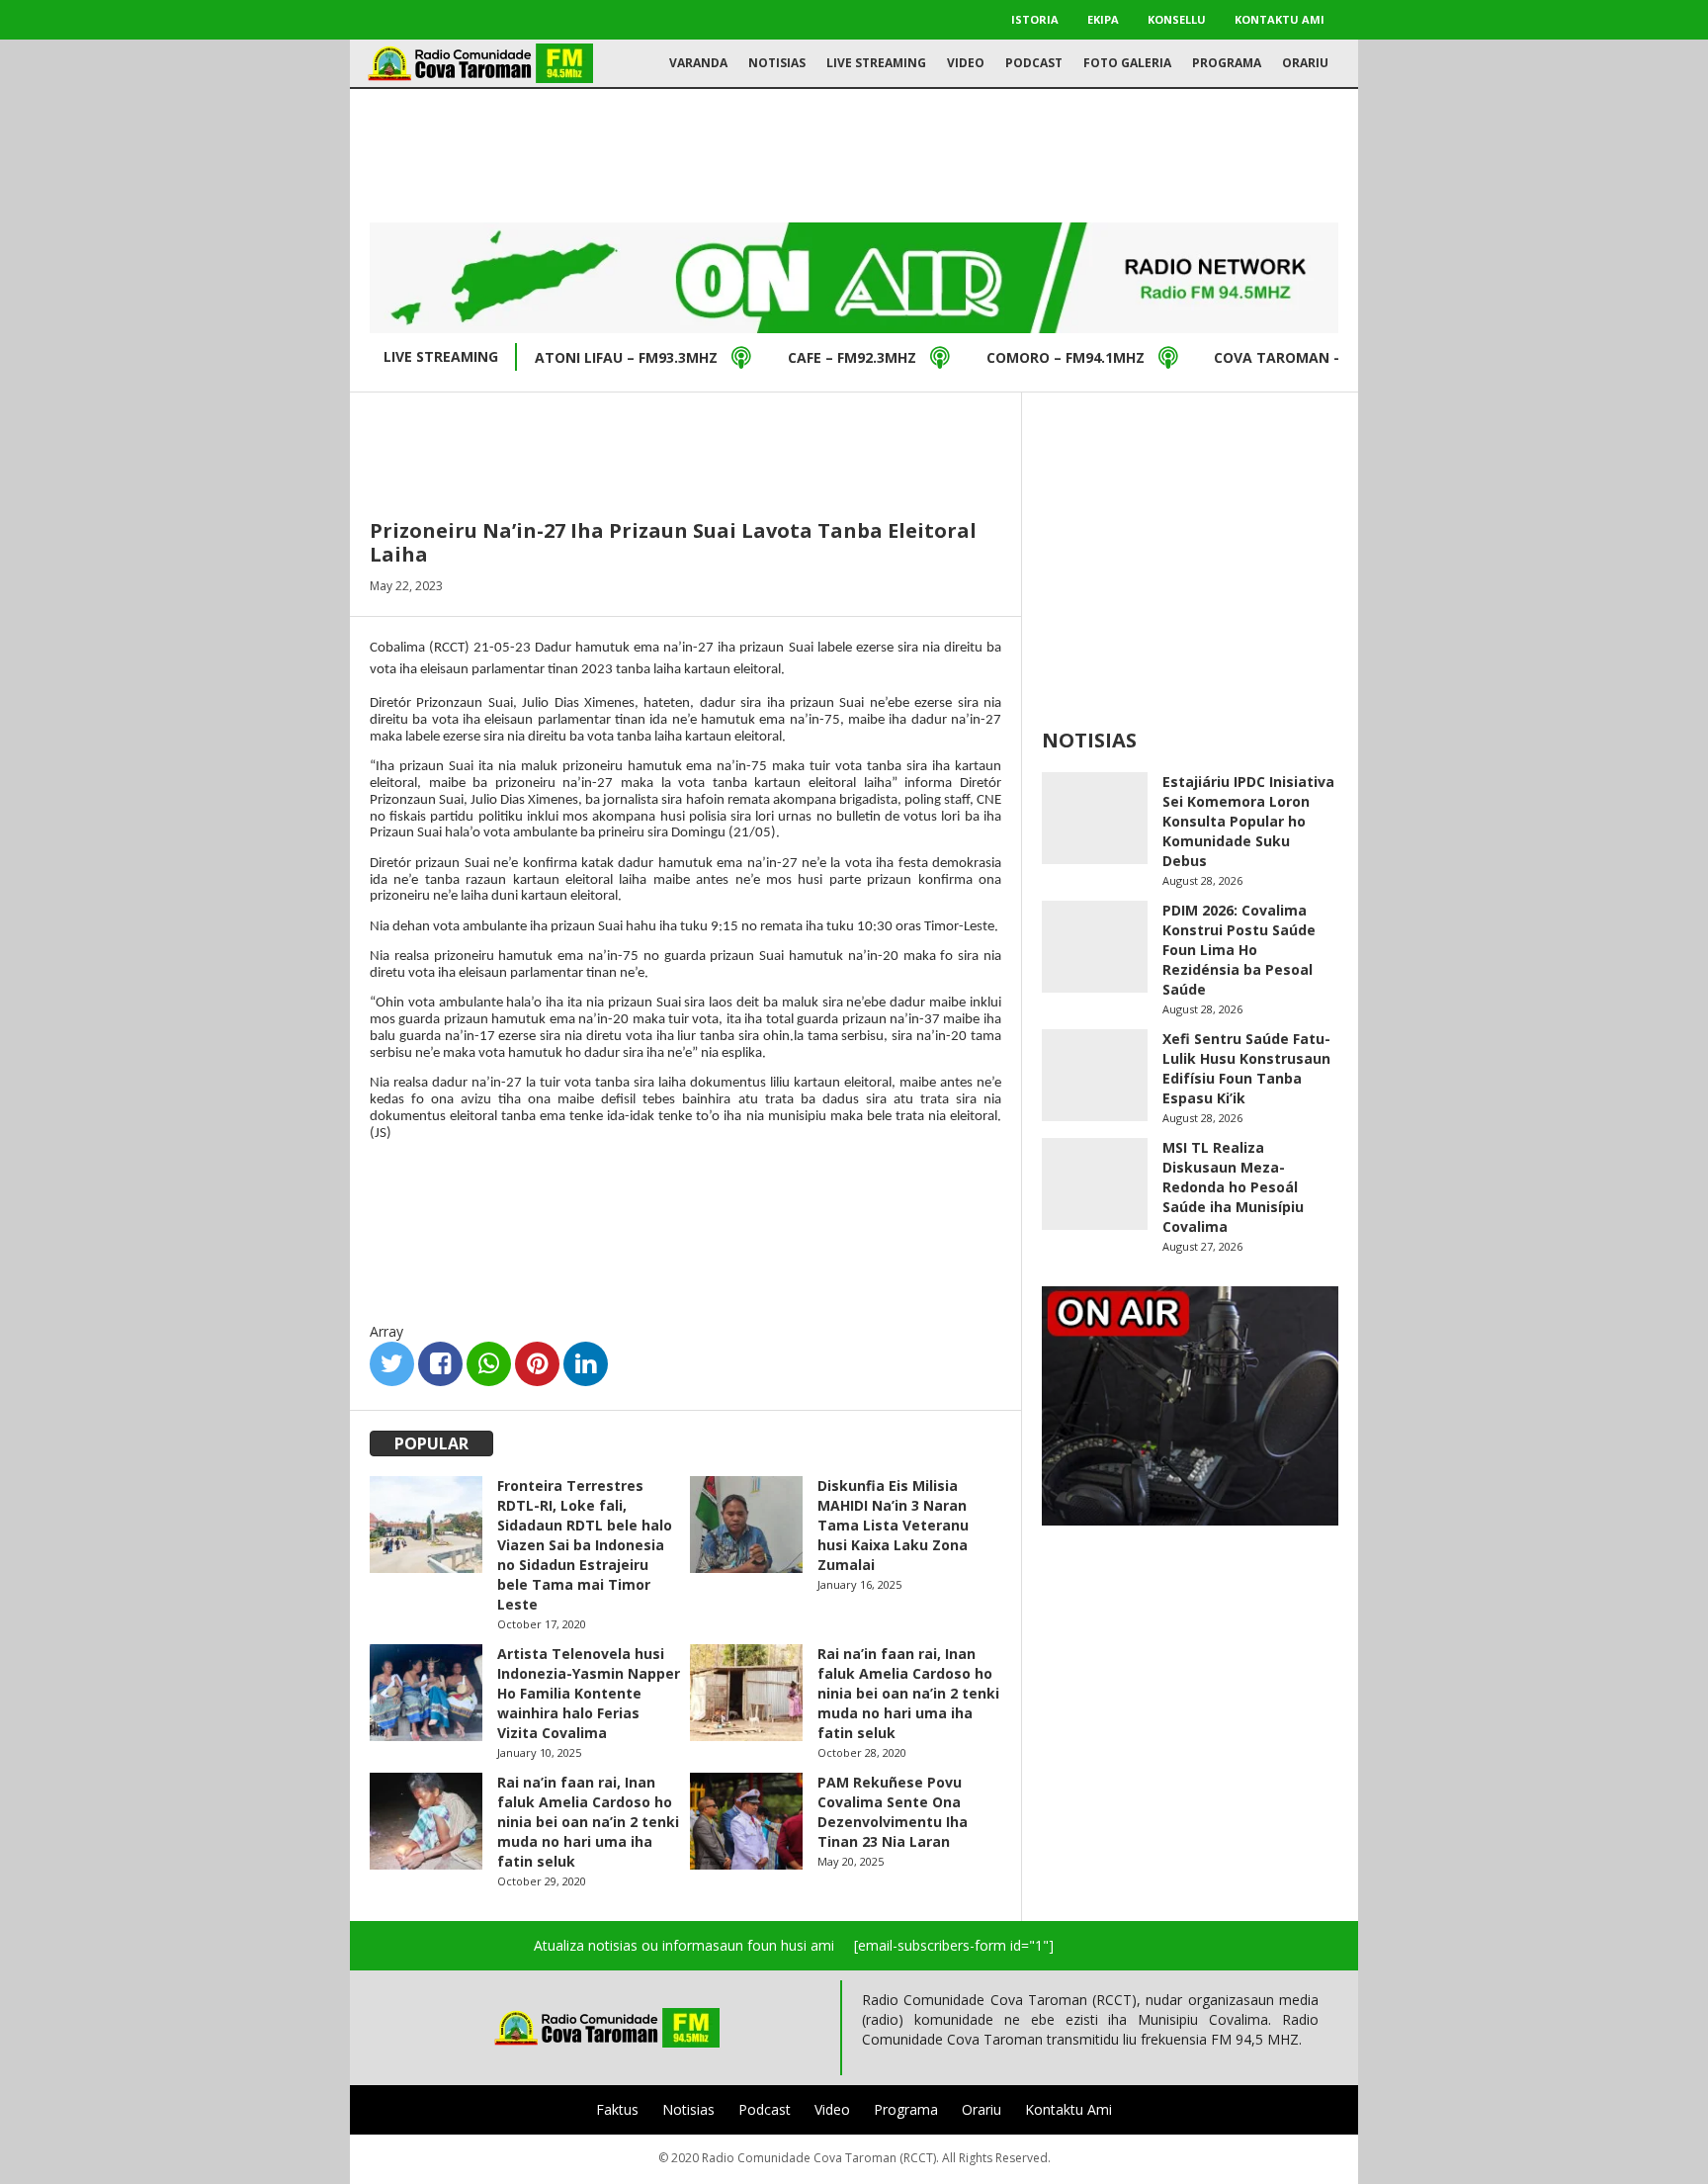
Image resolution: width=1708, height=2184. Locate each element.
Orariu (1305, 63)
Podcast (1034, 63)
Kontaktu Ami (1280, 19)
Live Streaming (876, 63)
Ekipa (1103, 19)
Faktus (617, 2109)
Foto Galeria (1127, 63)
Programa (1227, 63)
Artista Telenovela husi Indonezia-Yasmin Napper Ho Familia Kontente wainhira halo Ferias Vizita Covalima (589, 1693)
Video (966, 63)
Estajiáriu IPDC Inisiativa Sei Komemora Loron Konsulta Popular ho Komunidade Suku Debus (1248, 821)
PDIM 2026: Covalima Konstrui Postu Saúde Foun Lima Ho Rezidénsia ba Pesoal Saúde (1239, 950)
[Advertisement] (854, 153)
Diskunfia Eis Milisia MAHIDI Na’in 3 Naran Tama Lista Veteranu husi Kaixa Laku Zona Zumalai (893, 1525)
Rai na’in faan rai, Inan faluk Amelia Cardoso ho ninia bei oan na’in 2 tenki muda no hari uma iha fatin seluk (908, 1693)
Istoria (1035, 19)
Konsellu (1177, 19)
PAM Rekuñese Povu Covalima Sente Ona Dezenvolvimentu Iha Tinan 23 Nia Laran (893, 1812)
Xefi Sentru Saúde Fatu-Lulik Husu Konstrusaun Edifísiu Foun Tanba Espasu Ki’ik (1246, 1068)
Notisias (777, 63)
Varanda (698, 63)
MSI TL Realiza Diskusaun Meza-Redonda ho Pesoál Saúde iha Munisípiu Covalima (1233, 1187)
